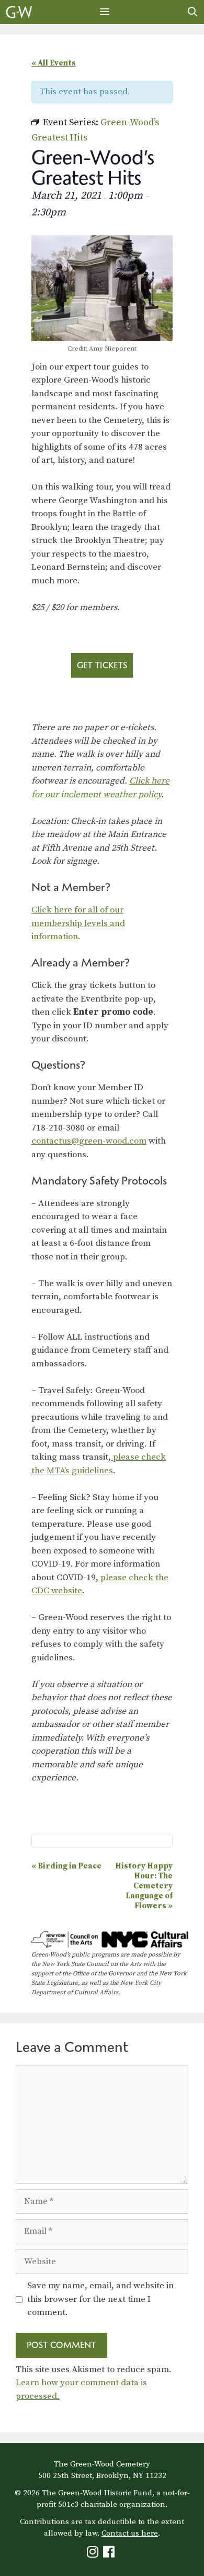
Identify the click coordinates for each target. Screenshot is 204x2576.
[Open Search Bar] (193, 12)
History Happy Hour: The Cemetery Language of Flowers (144, 1886)
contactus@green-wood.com (89, 1141)
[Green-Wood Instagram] (94, 2554)
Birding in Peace (66, 1866)
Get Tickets (102, 665)
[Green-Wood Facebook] (110, 2554)
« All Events (54, 63)
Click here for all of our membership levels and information (78, 923)
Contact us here (130, 2533)
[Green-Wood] (19, 12)
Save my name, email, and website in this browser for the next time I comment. (100, 2299)
